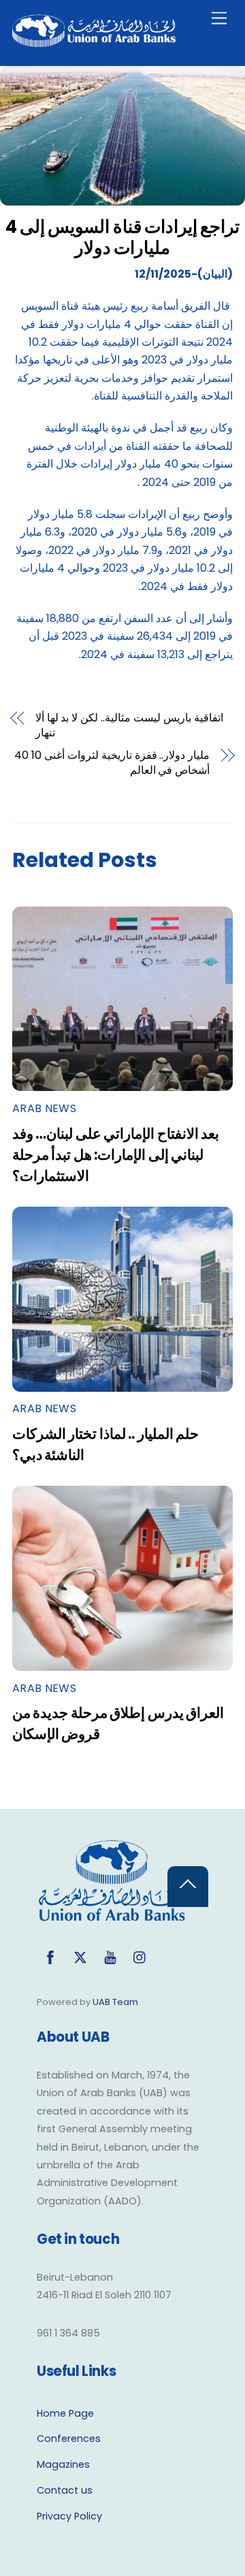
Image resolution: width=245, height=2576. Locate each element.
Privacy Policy (69, 2516)
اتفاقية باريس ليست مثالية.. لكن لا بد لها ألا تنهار (129, 725)
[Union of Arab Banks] (94, 41)
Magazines (63, 2464)
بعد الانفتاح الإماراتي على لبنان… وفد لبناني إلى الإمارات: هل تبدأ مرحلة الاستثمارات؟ (116, 1155)
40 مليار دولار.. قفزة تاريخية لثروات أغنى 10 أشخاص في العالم (112, 763)
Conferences (69, 2439)
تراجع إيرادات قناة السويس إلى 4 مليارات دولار (122, 237)
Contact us (65, 2490)
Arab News (44, 1108)
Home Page (65, 2413)
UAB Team (115, 2002)
